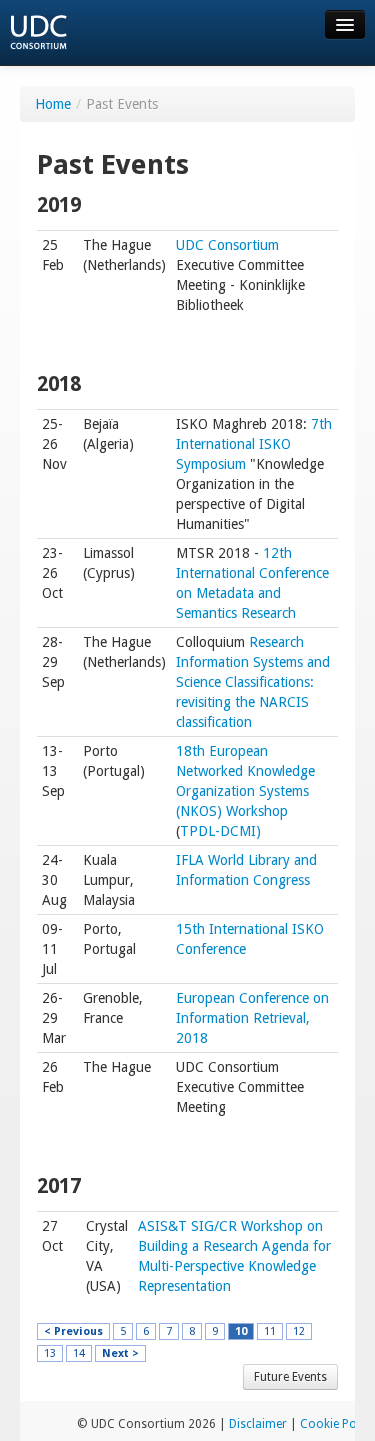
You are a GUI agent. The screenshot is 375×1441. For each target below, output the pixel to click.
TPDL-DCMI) (220, 831)
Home (53, 104)
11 (270, 1331)
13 (50, 1353)
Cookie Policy (337, 1424)
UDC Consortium (227, 245)
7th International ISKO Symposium (254, 444)
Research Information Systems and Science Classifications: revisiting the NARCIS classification (253, 682)
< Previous (73, 1331)
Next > (120, 1353)
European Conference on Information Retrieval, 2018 (252, 1018)
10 (241, 1331)
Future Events (290, 1377)
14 (79, 1353)
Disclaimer (258, 1424)
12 (299, 1331)
